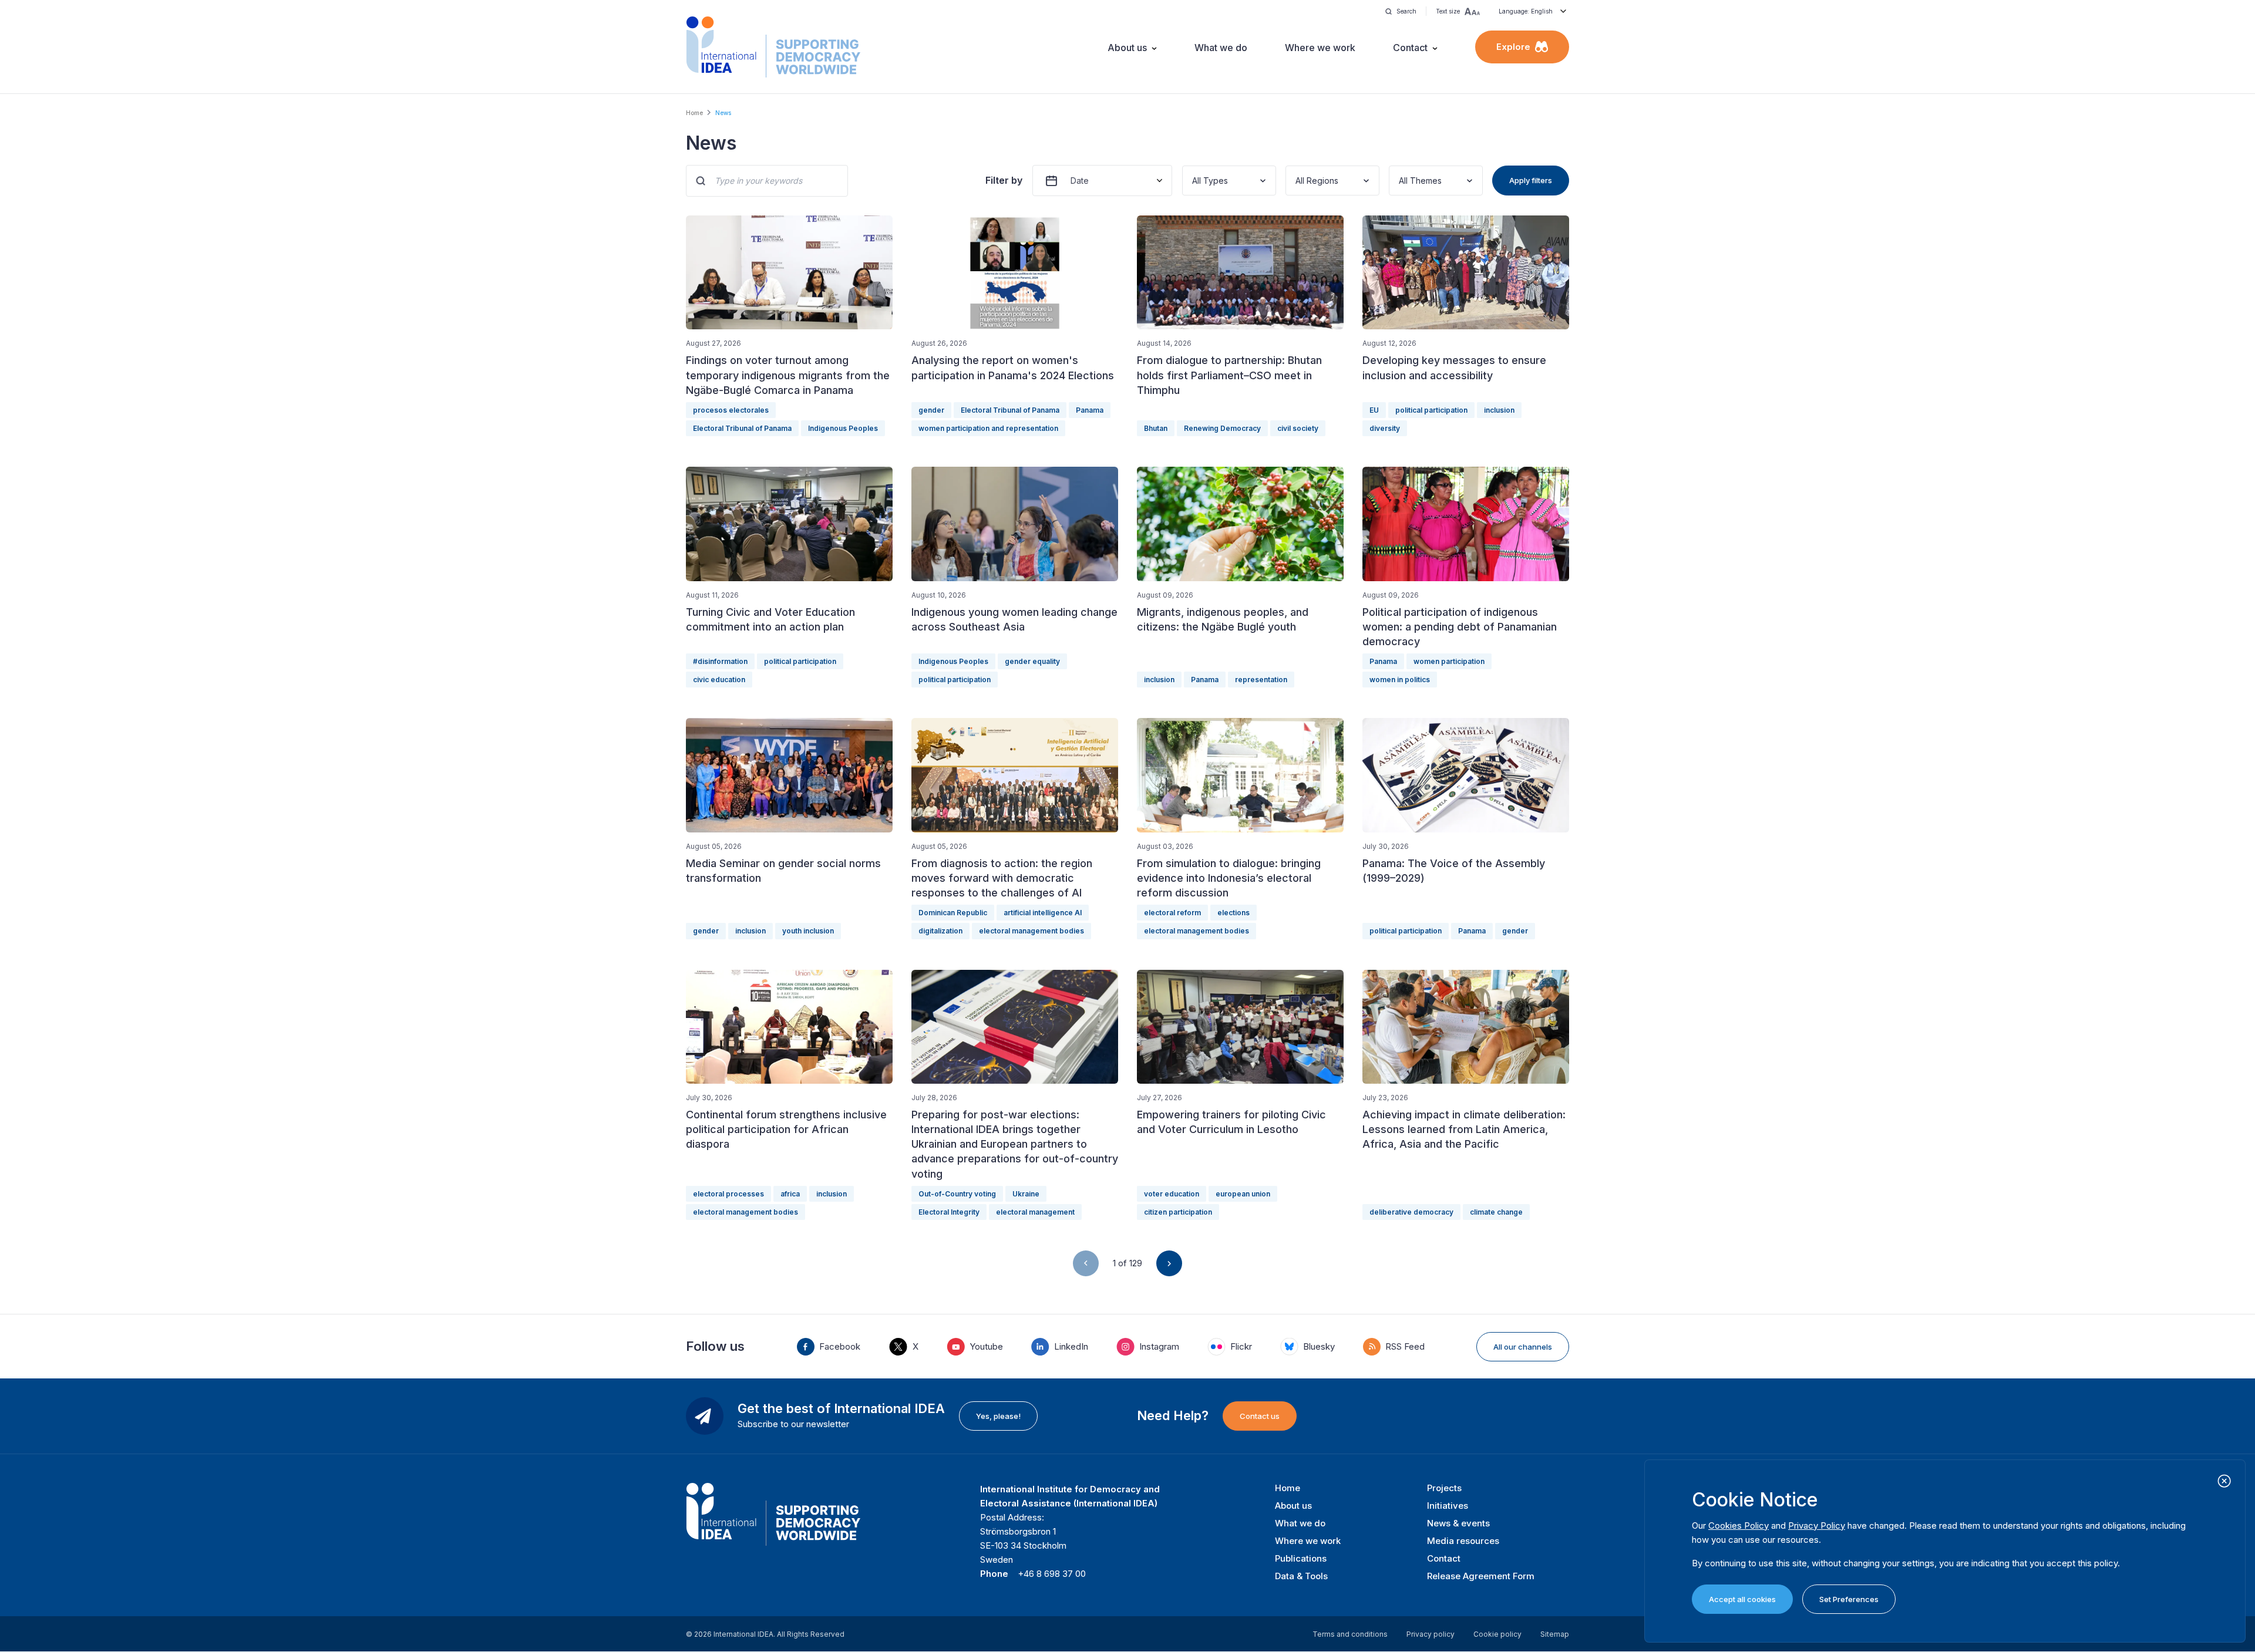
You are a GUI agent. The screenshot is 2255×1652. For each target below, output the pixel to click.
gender (931, 410)
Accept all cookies (1742, 1599)
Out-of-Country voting (957, 1194)
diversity (1385, 428)
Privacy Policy (1817, 1525)
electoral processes (728, 1194)
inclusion (1499, 410)
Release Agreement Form (1481, 1576)
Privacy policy (1431, 1634)
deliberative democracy (1411, 1212)
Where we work (1320, 48)
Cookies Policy (1739, 1525)
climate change (1496, 1212)
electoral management (1035, 1212)
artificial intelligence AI (1043, 913)
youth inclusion (808, 931)
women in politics (1400, 680)
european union (1243, 1194)
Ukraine (1026, 1194)
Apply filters (1531, 180)
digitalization (940, 931)
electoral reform (1172, 913)
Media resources (1463, 1541)
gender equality (1032, 661)
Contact (1410, 48)
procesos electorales (731, 410)
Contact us (1260, 1416)
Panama (1090, 410)
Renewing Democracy (1222, 428)
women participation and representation (988, 428)
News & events (1458, 1523)
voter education (1172, 1194)
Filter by (1004, 180)
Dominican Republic (953, 913)
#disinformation (720, 661)
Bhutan (1156, 428)
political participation (1431, 410)
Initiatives (1448, 1506)
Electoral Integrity (949, 1212)
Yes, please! (998, 1416)
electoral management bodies (1031, 931)
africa (790, 1194)
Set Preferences (1849, 1599)
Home (694, 113)
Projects (1444, 1488)
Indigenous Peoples (843, 428)
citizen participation (1178, 1212)
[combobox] (1193, 181)
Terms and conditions (1350, 1634)
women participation (1449, 661)
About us (1127, 48)
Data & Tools (1301, 1576)
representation (1261, 680)
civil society (1298, 428)
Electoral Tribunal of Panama (742, 428)
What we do (1221, 48)
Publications (1301, 1558)
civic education (719, 680)
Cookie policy (1497, 1634)
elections (1233, 913)
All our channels (1523, 1347)
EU (1374, 410)
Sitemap (1555, 1634)
